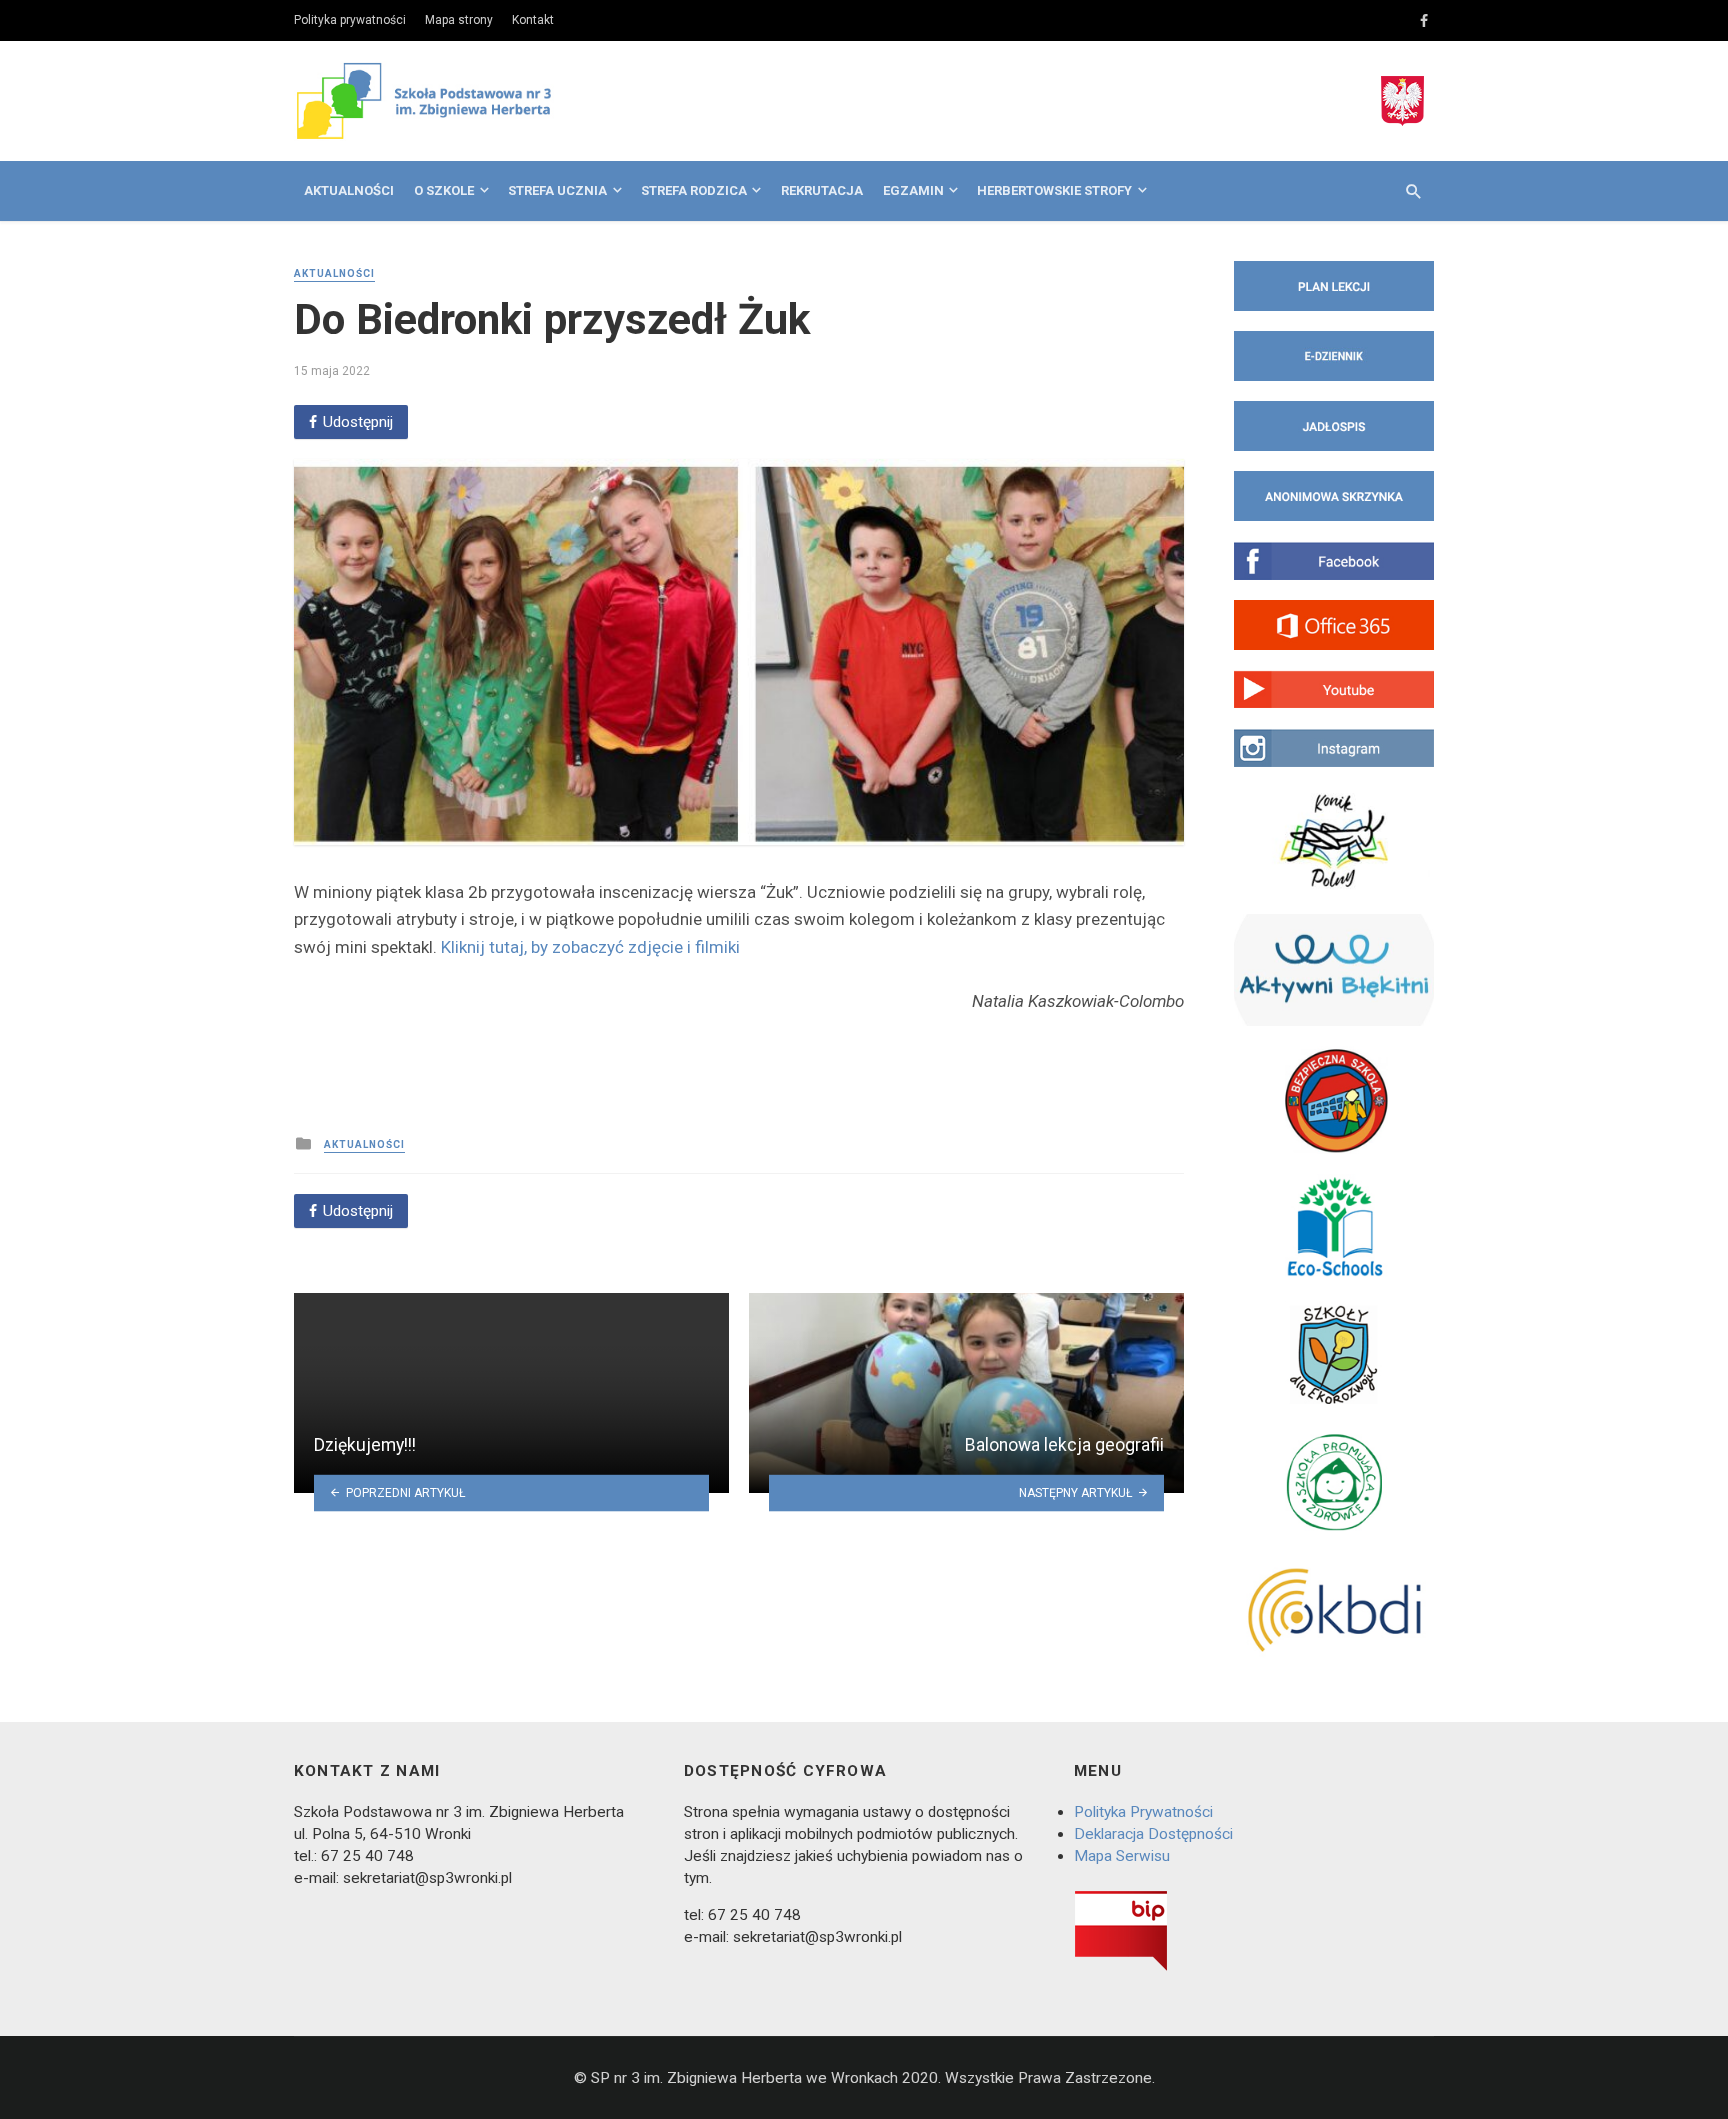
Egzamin (913, 190)
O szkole (444, 190)
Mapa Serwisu (1122, 1856)
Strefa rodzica (694, 190)
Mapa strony (459, 20)
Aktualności (349, 190)
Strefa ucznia (557, 190)
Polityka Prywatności (1143, 1812)
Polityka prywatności (350, 20)
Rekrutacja (822, 190)
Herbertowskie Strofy (1054, 190)
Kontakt (533, 20)
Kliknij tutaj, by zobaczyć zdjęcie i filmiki (590, 947)
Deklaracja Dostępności (1153, 1834)
